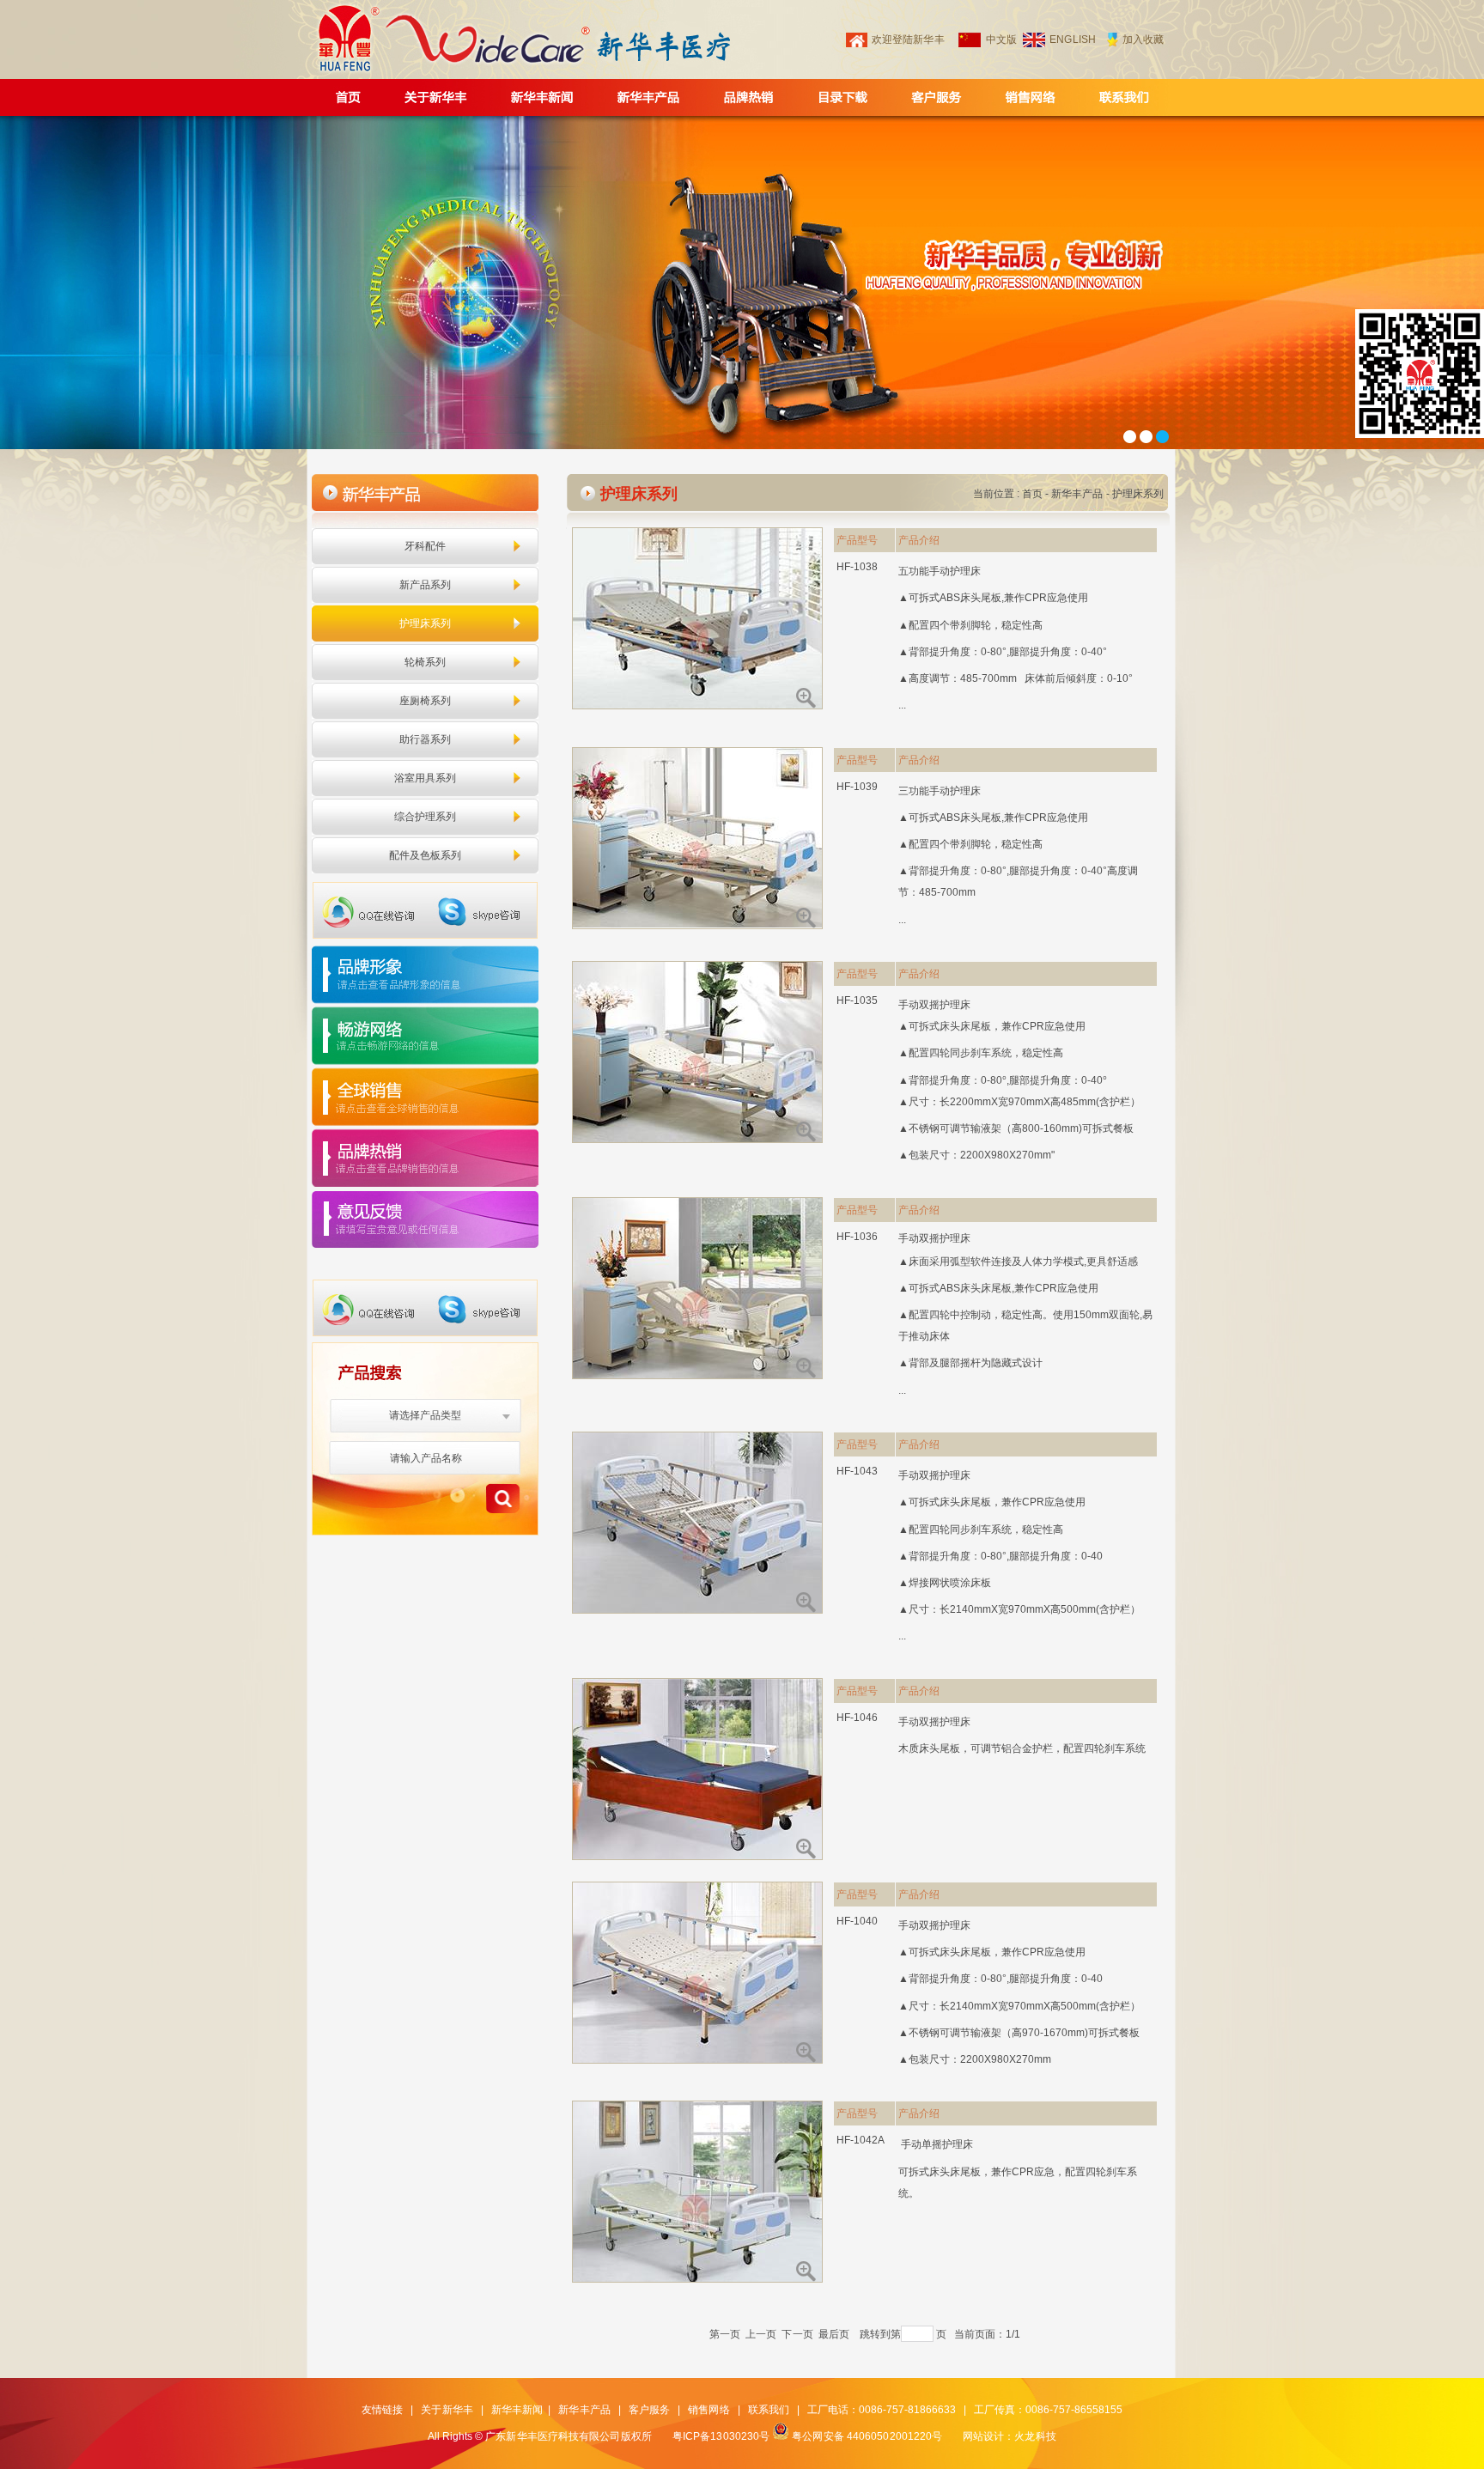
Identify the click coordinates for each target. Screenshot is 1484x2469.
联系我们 (769, 2410)
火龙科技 (1035, 2436)
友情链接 (382, 2410)
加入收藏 (1143, 40)
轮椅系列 (425, 662)
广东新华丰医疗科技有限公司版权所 (569, 2436)
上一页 (761, 2334)
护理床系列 (426, 623)
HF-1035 (858, 1000)
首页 (1032, 494)
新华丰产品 (1077, 494)
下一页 (797, 2334)
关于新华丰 (447, 2410)
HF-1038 (858, 567)
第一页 (725, 2334)
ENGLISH (1073, 40)
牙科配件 (425, 546)
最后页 (834, 2334)
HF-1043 (858, 1471)
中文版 (1001, 40)
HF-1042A (861, 2140)
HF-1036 (858, 1237)
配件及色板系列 (426, 855)
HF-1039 (858, 787)
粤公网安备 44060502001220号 (867, 2436)
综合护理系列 (426, 817)
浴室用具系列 (426, 778)
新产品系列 (426, 585)
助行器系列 (426, 739)
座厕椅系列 (426, 701)
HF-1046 (858, 1718)
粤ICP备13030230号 (721, 2436)
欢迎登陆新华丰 (908, 40)
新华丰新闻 (517, 2410)
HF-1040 (858, 1921)
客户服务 (649, 2410)
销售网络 (709, 2410)
